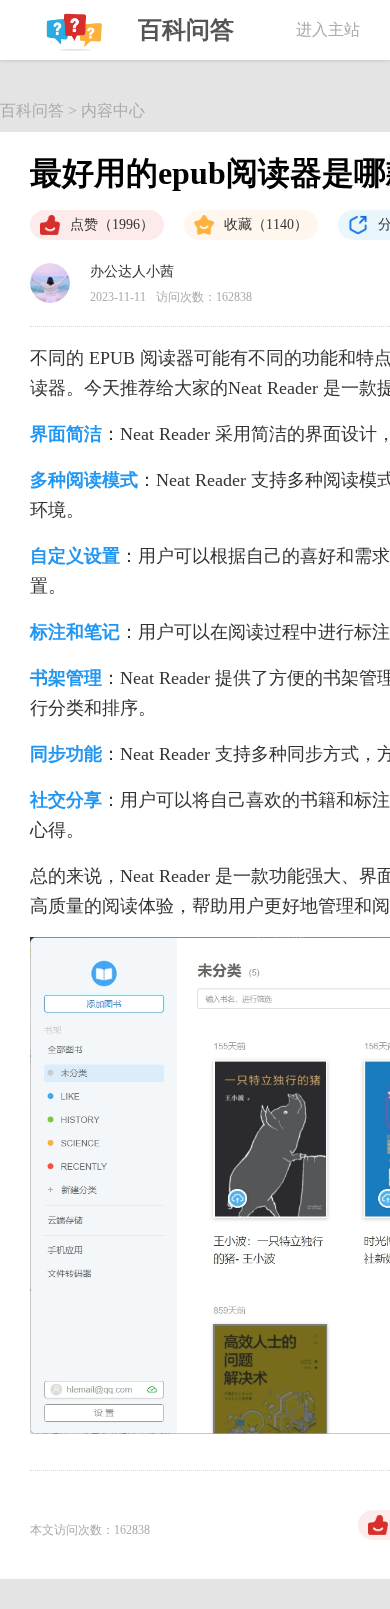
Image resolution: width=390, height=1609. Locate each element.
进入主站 (328, 29)
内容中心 (113, 110)
